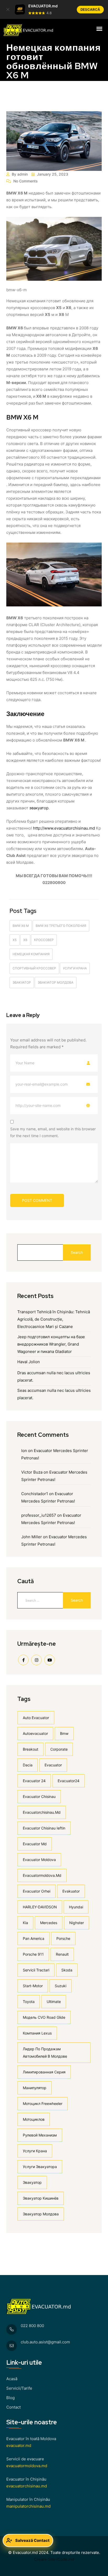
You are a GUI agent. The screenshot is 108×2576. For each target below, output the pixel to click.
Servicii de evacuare (25, 2459)
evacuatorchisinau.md (42, 1812)
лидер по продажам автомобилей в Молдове (45, 2053)
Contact (13, 2407)
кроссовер (44, 940)
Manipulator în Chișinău (28, 2499)
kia (25, 1923)
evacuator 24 (34, 1781)
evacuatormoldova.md (42, 1875)
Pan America (34, 1938)
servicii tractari (36, 1970)
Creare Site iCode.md (54, 2559)
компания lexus (37, 2033)
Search (77, 1252)
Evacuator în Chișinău (26, 2479)
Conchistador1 (35, 1494)
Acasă (12, 2379)
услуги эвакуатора (40, 2167)
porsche (63, 1938)
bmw (64, 1733)
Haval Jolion (29, 1362)
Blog (10, 2398)
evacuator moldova (39, 1860)
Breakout (31, 1749)
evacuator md (35, 1844)
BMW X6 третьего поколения (61, 926)
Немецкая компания (31, 954)
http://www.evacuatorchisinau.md (64, 828)
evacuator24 (69, 1781)
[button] (8, 9)
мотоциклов (34, 2119)
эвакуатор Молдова (56, 982)
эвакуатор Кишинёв (41, 2198)
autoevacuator (35, 1733)
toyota (29, 2002)
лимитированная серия (44, 2072)
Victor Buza (32, 1472)
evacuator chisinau (39, 1796)
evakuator (71, 1891)
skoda (67, 1970)
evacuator (53, 1765)
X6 (25, 940)
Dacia (28, 1765)
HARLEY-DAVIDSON (40, 1907)
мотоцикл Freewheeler (43, 2104)
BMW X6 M (21, 926)
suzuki (61, 1986)
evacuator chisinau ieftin (44, 1828)
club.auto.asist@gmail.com (45, 2342)
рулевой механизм (40, 2135)
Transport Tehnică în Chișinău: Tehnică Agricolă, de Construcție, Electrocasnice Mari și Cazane (54, 1319)
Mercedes (49, 1923)
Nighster (77, 1923)
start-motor (33, 1986)
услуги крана (75, 968)
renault (62, 1954)
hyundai (76, 1907)
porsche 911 (33, 1954)
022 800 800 (32, 2326)
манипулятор (35, 2088)
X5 (15, 940)
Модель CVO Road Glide (44, 2017)
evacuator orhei (37, 1891)
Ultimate (54, 2002)
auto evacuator (36, 1718)
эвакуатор (39, 808)
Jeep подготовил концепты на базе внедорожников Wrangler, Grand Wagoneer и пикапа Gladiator (51, 1344)
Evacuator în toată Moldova (31, 2439)
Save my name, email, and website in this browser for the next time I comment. (53, 1132)
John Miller (32, 1537)
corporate (59, 1749)
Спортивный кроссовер (34, 968)
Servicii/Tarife (19, 2388)
